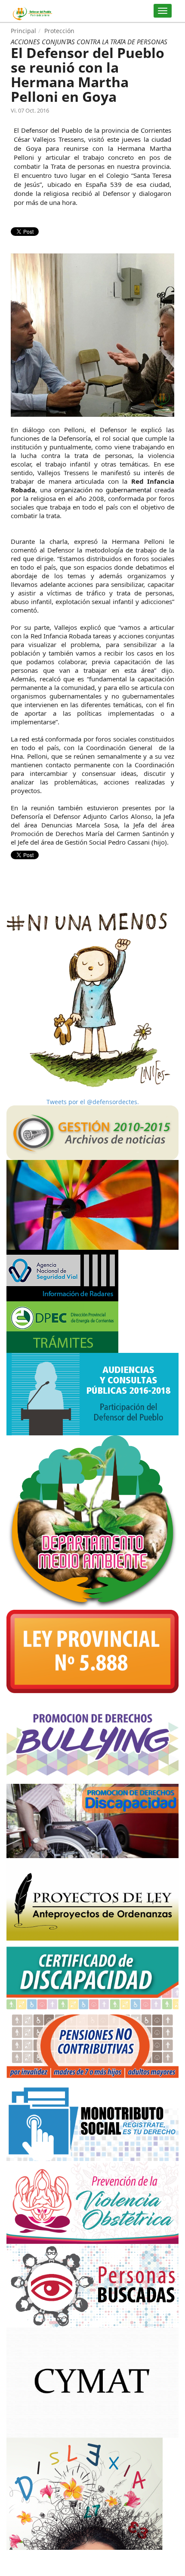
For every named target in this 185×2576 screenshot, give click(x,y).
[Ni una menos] (92, 1000)
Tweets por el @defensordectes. (93, 1102)
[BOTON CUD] (92, 1975)
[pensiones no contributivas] (92, 2044)
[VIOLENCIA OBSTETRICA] (92, 2202)
